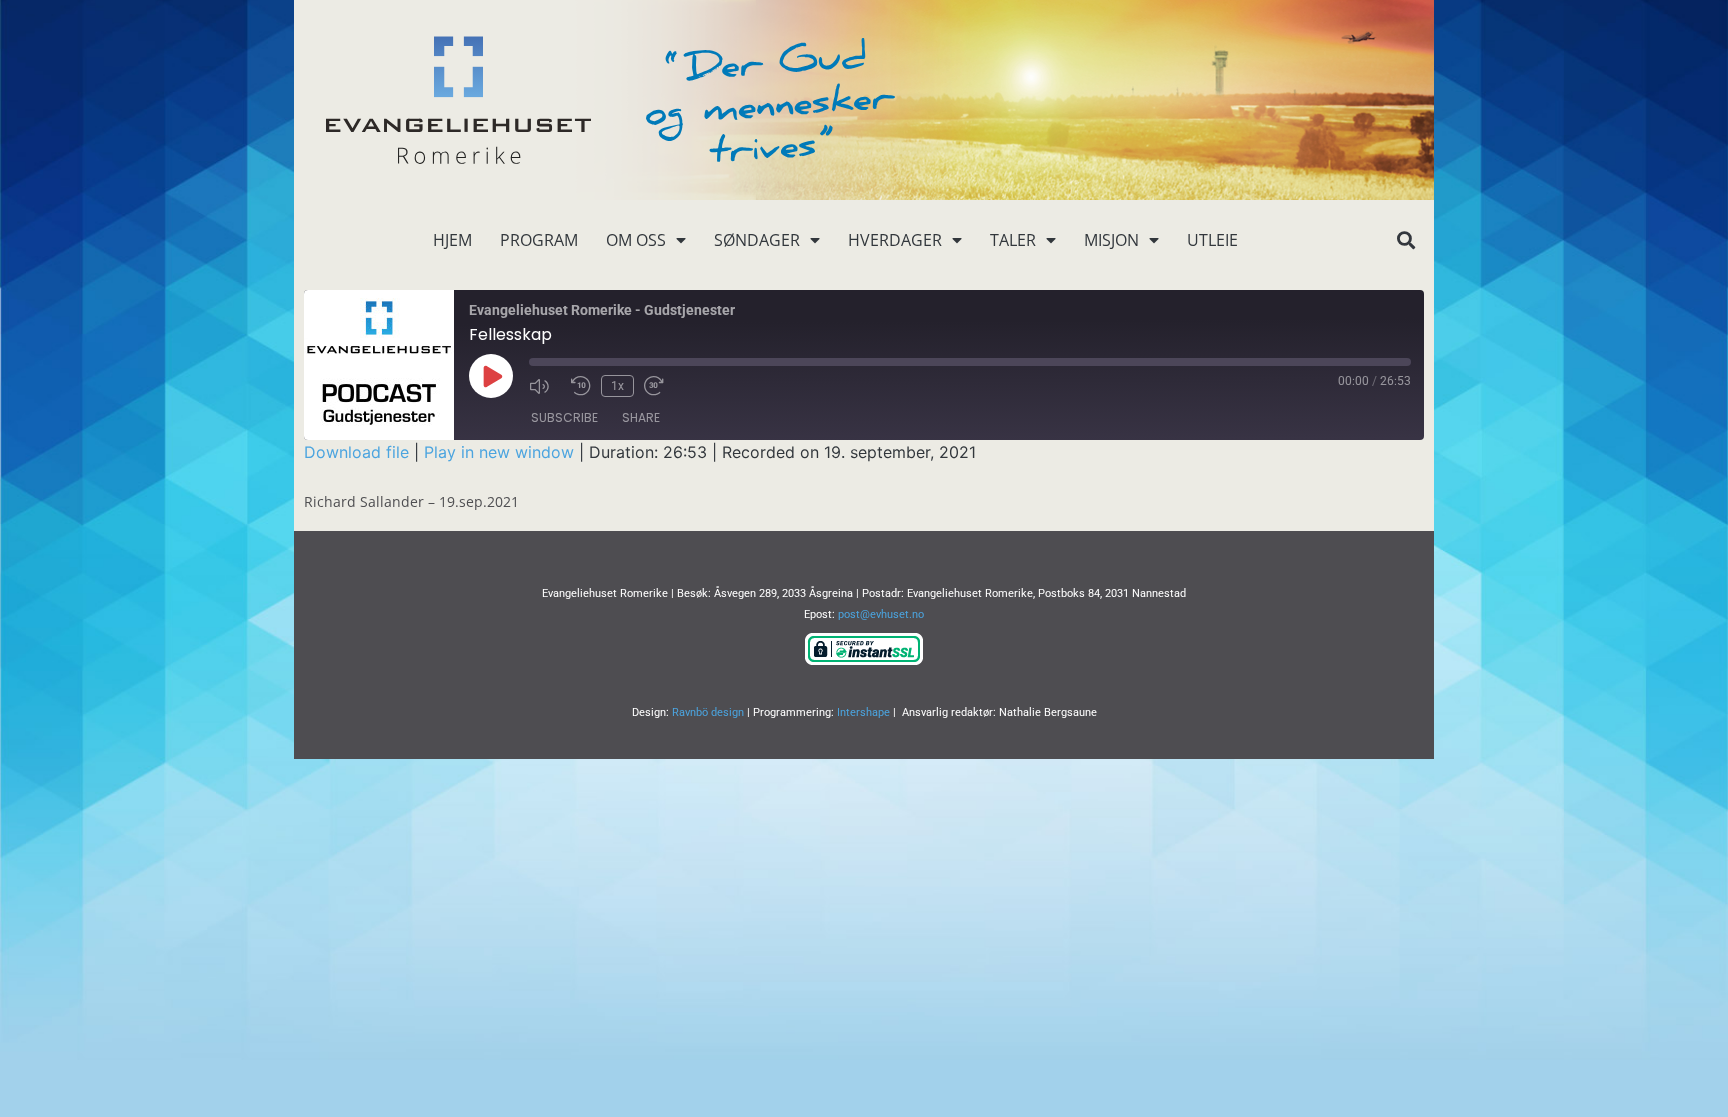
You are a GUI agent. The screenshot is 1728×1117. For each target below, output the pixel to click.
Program (539, 240)
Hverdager (895, 240)
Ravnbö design (708, 712)
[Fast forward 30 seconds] (660, 386)
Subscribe (564, 417)
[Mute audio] (545, 386)
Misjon (1111, 240)
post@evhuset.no (881, 614)
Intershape (863, 712)
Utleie (1212, 240)
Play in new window (499, 452)
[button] (1405, 240)
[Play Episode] (491, 376)
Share (641, 417)
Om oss (636, 240)
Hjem (452, 240)
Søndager (757, 240)
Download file (356, 452)
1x (617, 386)
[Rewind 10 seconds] (581, 386)
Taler (1013, 240)
